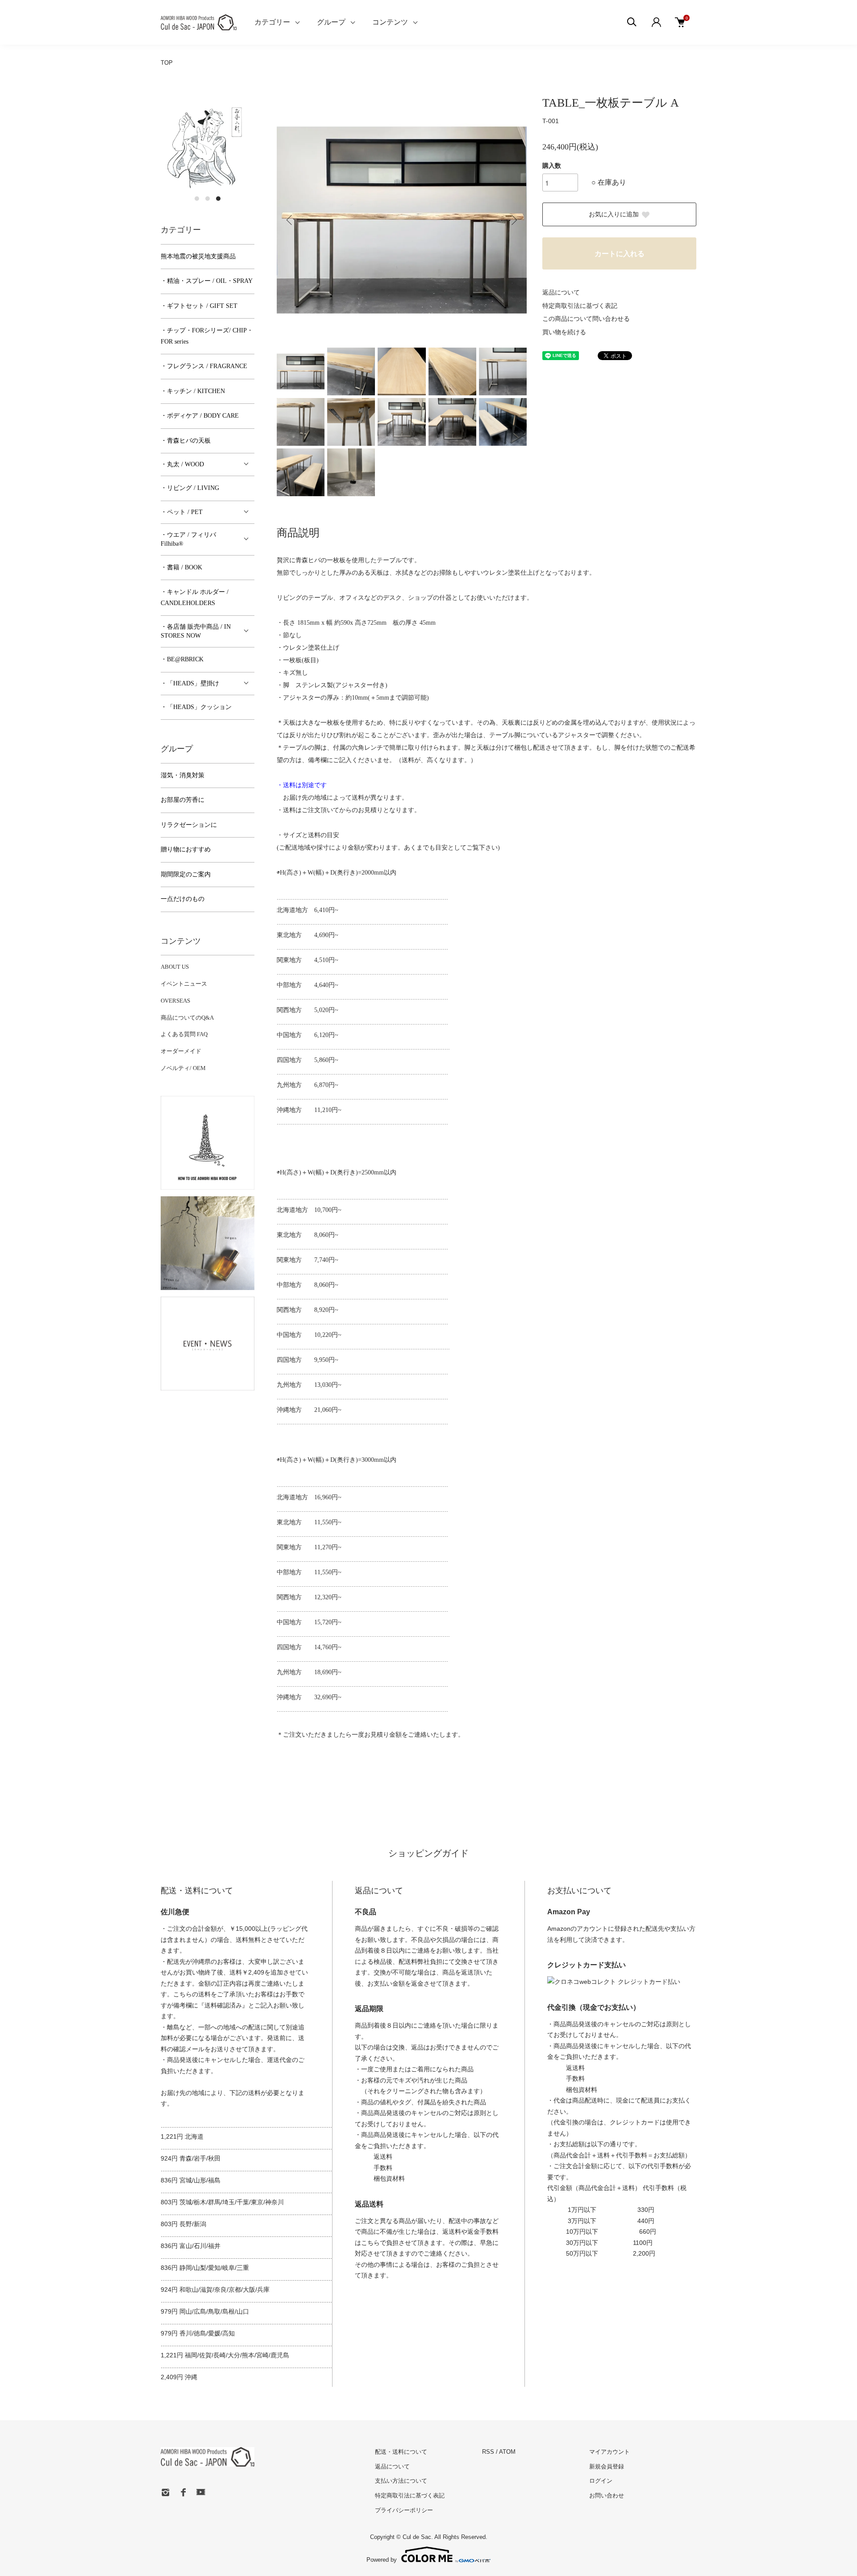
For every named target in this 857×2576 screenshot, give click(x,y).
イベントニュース (184, 984)
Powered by (382, 2559)
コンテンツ (390, 22)
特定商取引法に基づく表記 (580, 306)
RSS (488, 2452)
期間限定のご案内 (186, 874)
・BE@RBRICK (182, 659)
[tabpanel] (208, 142)
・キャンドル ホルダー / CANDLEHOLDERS (195, 597)
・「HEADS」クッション (196, 707)
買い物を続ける (564, 332)
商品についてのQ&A (187, 1018)
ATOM (507, 2452)
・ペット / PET (182, 512)
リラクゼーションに (189, 825)
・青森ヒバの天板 (186, 441)
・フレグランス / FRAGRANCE (204, 366)
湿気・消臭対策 (183, 775)
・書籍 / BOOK (181, 567)
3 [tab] (218, 199)
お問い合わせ (607, 2495)
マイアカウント (609, 2452)
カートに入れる (620, 254)
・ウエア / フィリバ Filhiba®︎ (188, 539)
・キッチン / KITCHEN (193, 391)
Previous (290, 220)
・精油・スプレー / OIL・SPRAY (207, 281)
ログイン (601, 2481)
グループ (331, 22)
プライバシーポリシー (404, 2510)
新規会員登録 (607, 2466)
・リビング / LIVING (190, 488)
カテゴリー (272, 22)
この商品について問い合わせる (586, 319)
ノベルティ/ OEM (183, 1068)
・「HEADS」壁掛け (190, 683)
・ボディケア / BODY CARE (200, 416)
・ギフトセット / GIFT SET (199, 306)
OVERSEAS (175, 1001)
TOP (167, 63)
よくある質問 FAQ (184, 1034)
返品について (561, 292)
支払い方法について (401, 2481)
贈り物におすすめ (186, 849)
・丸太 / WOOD (182, 464)
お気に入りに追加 (614, 214)
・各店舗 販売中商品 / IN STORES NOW (196, 631)
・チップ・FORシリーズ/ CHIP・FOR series (207, 336)
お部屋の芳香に (183, 800)
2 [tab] (208, 199)
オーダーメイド (181, 1051)
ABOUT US (175, 967)
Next (513, 220)
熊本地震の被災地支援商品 (198, 256)
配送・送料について (401, 2452)
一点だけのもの (183, 899)
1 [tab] (197, 199)
